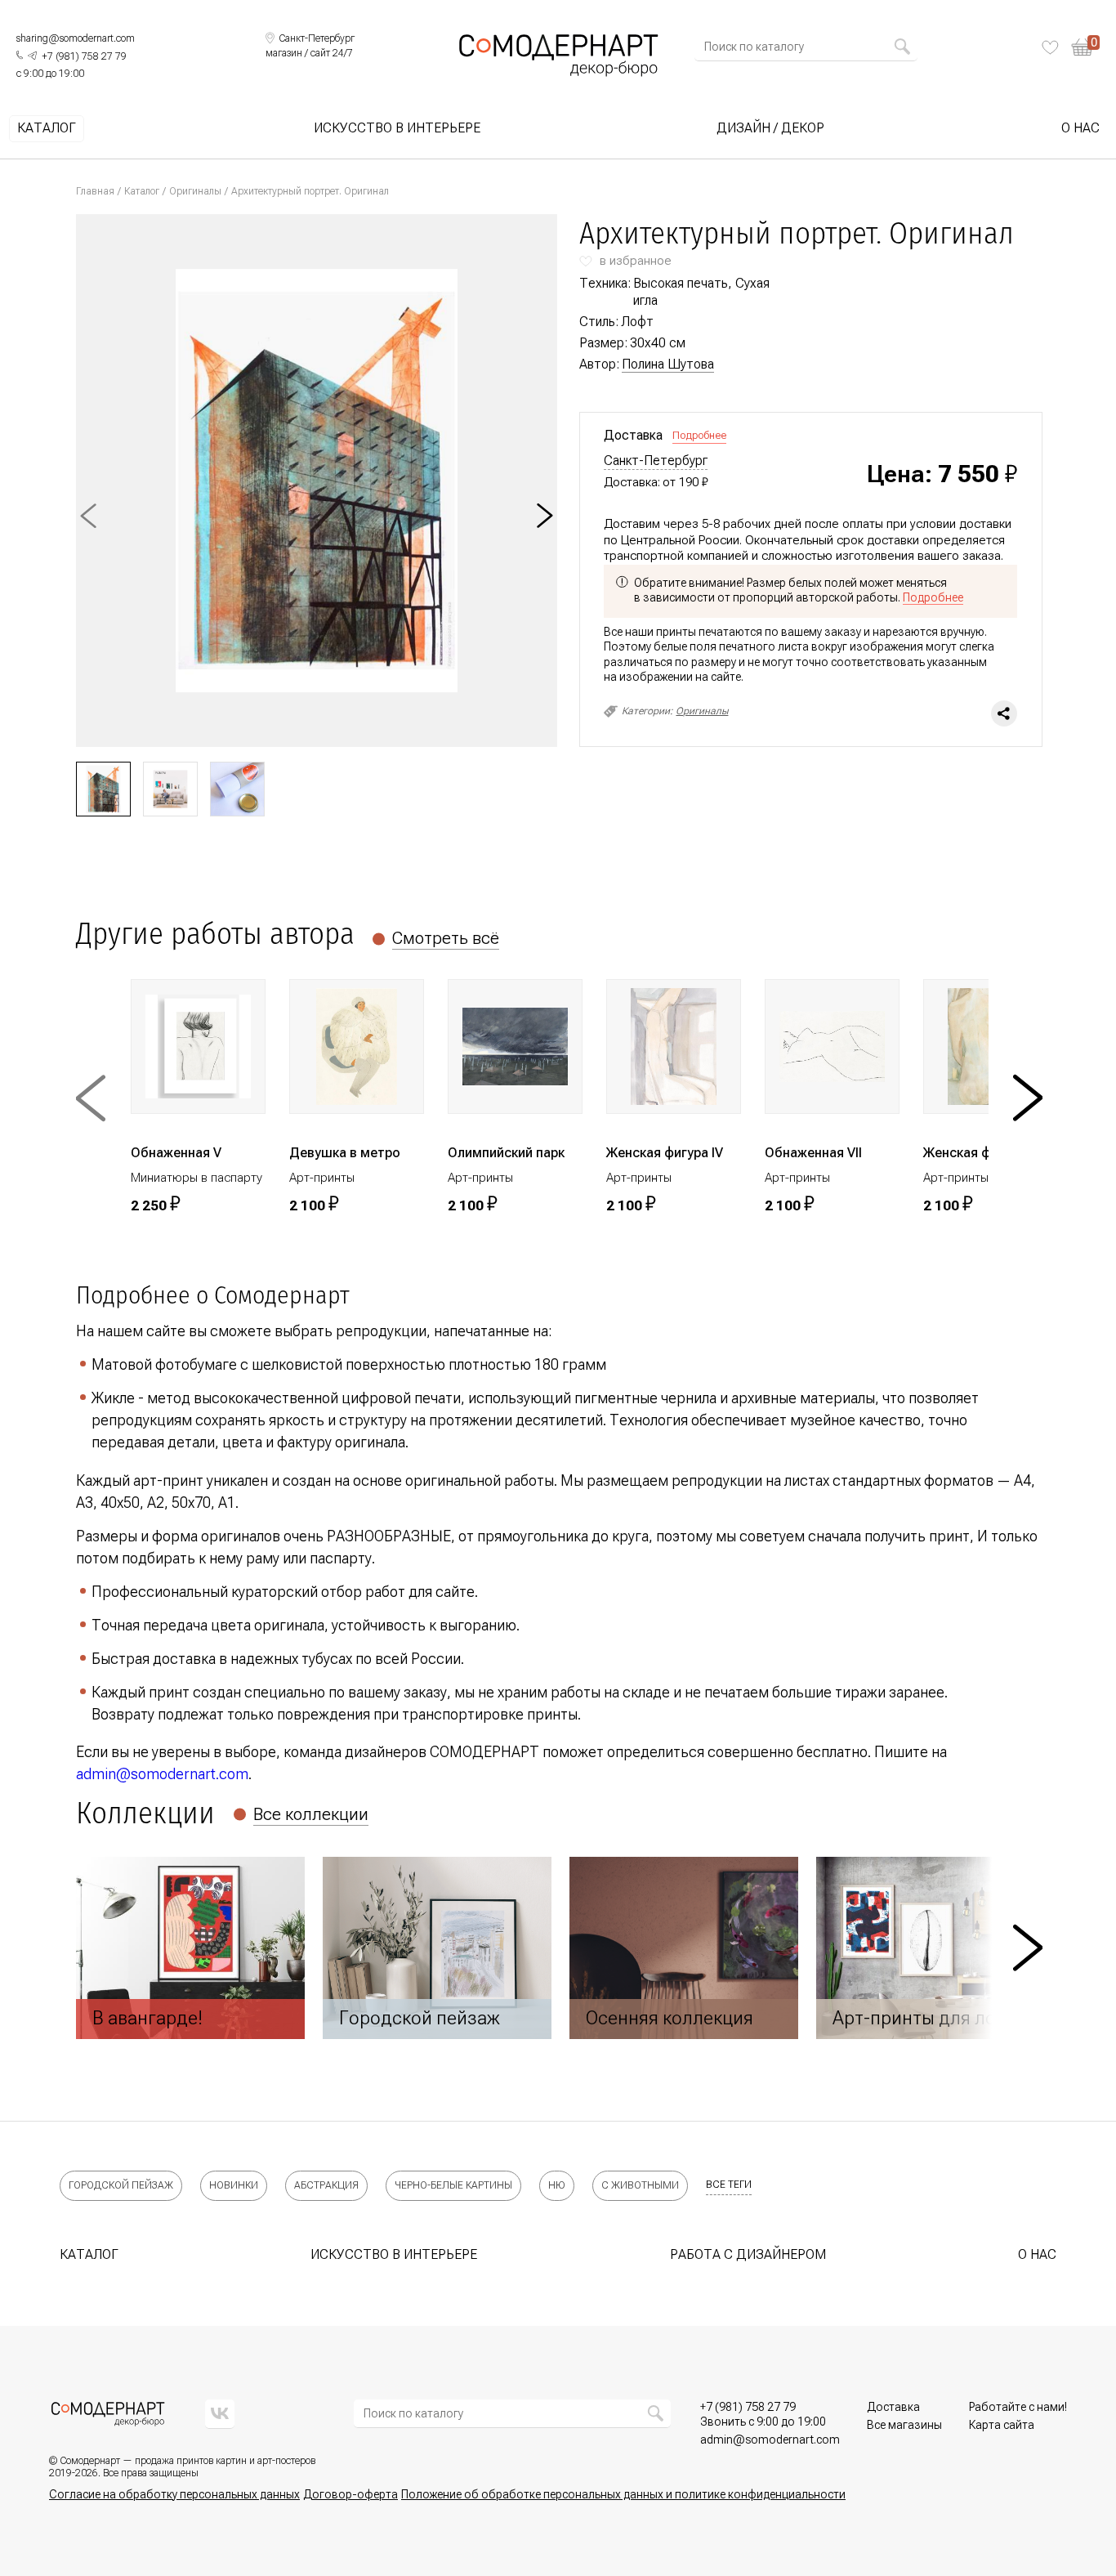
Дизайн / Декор (770, 128)
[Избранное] (1050, 47)
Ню (557, 2185)
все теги (729, 2185)
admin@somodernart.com (162, 1774)
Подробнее (699, 435)
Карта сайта (1002, 2425)
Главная (95, 191)
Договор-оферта (350, 2494)
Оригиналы (195, 191)
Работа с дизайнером (748, 2254)
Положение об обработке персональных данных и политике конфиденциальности (623, 2494)
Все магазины (904, 2425)
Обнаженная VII (813, 1153)
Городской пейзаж (121, 2185)
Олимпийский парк (506, 1153)
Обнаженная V (176, 1153)
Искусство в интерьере (397, 128)
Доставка (893, 2407)
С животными (640, 2185)
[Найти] (902, 47)
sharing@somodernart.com (76, 38)
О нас (1080, 128)
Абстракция (326, 2185)
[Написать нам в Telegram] (32, 56)
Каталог (47, 128)
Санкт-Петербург (656, 461)
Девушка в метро (345, 1153)
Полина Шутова (668, 364)
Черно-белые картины (453, 2185)
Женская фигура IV (665, 1153)
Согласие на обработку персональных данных (174, 2494)
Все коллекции (311, 1814)
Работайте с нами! (1018, 2407)
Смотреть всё (446, 938)
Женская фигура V (980, 1153)
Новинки (234, 2185)
